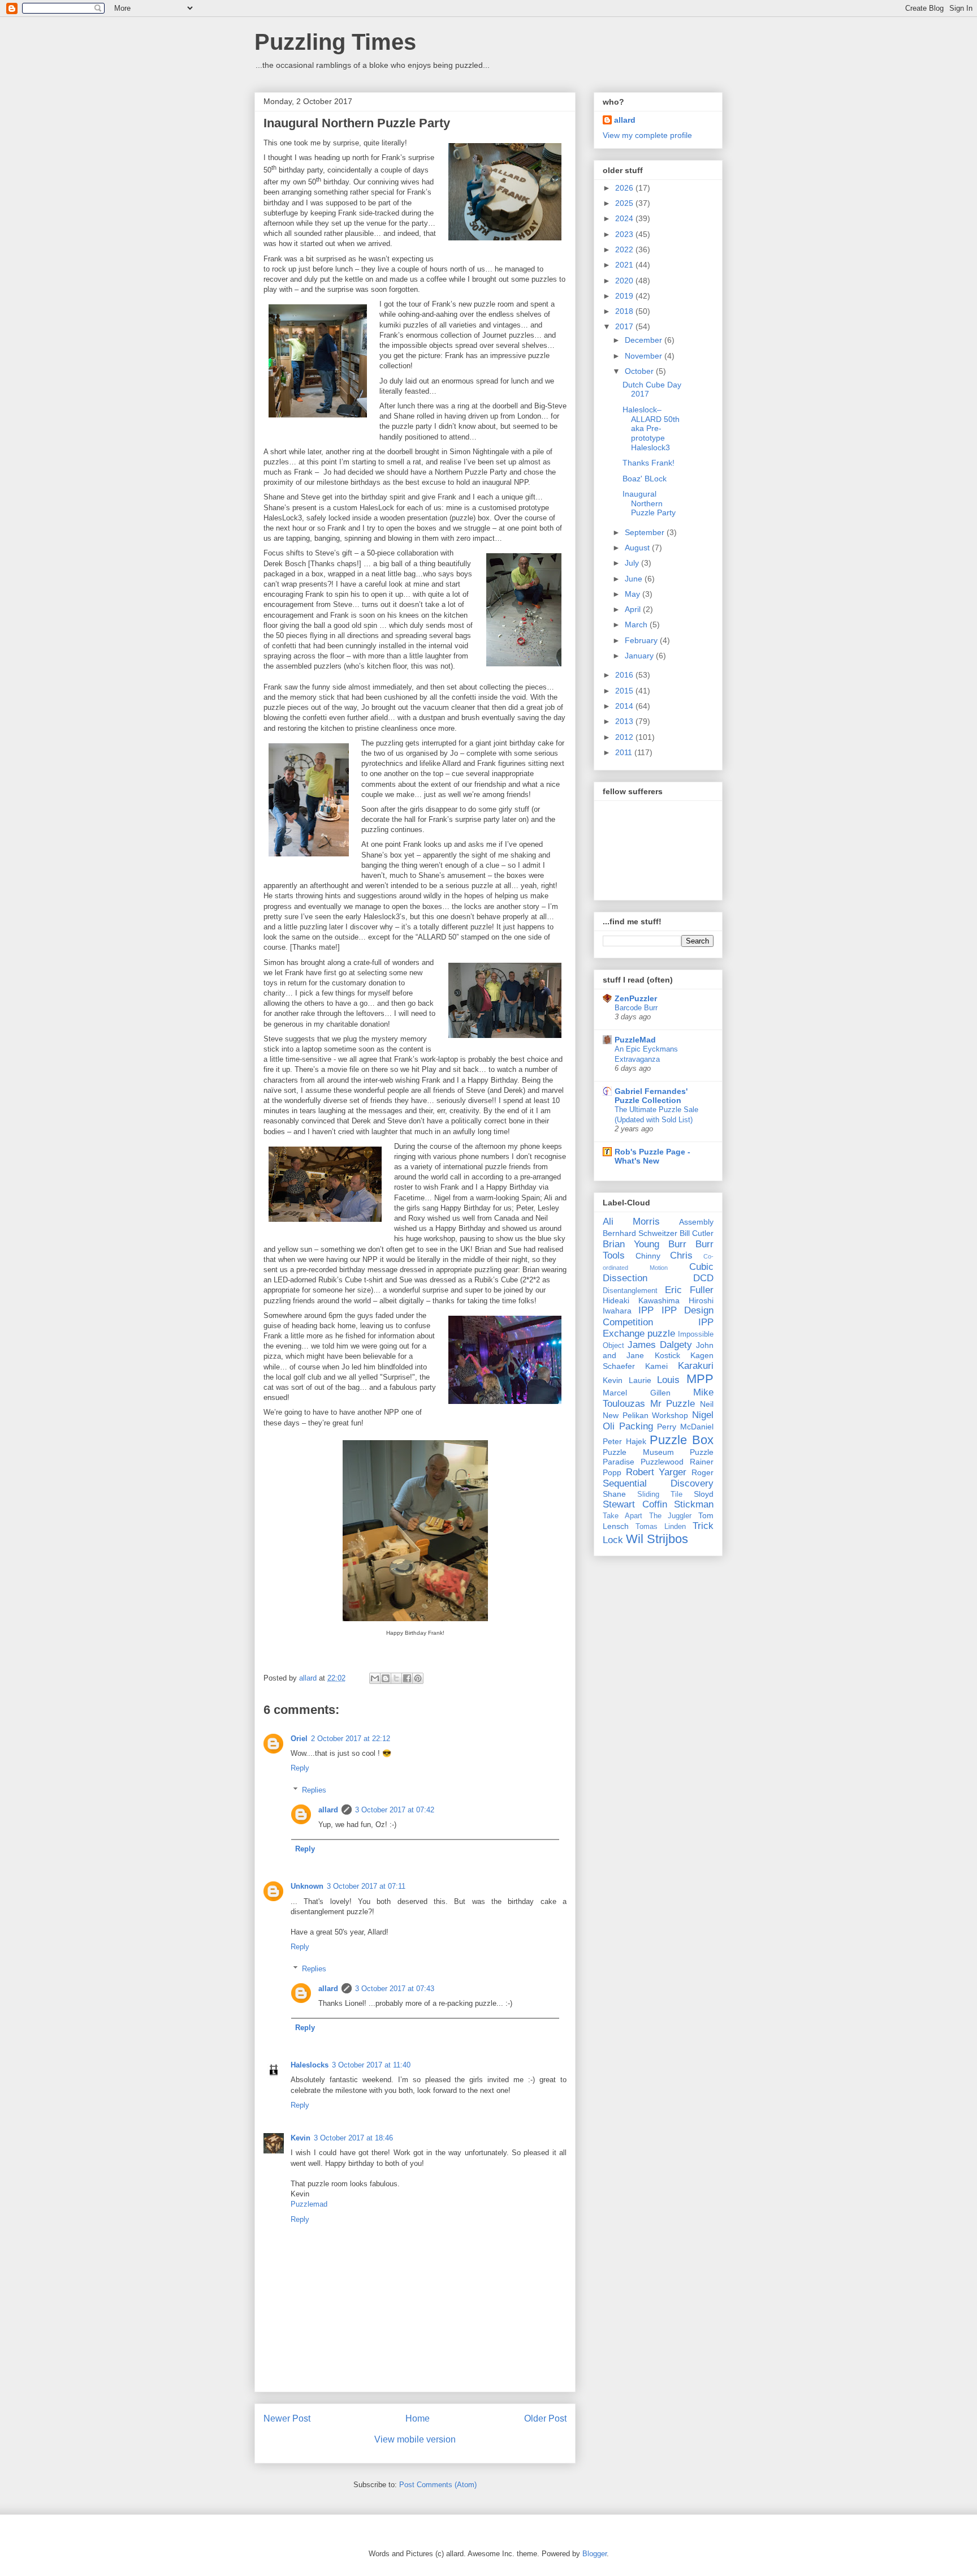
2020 (625, 281)
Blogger (595, 2554)
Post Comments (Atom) (438, 2485)
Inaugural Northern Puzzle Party (649, 503)
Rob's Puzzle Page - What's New (652, 1156)
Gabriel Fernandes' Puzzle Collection (651, 1096)
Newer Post (287, 2418)
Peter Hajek (624, 1441)
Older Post (545, 2418)
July (633, 563)
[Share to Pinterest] (418, 1678)
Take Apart (622, 1516)
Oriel (299, 1739)
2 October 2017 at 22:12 (351, 1739)
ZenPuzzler (636, 998)
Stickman (694, 1504)
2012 (625, 737)
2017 (625, 326)
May (634, 594)
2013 (625, 721)
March (637, 624)
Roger (703, 1472)
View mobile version (415, 2439)
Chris (681, 1255)
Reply (300, 1768)
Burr (677, 1244)
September (646, 532)
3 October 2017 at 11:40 (371, 2065)
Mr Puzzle (673, 1404)
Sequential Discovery (658, 1483)
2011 (625, 752)
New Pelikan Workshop (645, 1415)
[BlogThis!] (386, 1678)
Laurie (640, 1380)
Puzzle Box (682, 1440)
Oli (609, 1426)
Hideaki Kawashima (641, 1300)
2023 (625, 234)
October (640, 371)
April (634, 609)
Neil (707, 1404)
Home (418, 2418)
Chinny (648, 1256)
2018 (625, 311)
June (635, 579)
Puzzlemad (309, 2204)
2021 (625, 265)
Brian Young (631, 1244)
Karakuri (696, 1366)
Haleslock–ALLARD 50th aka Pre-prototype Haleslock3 (651, 428)
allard (328, 1810)
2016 (625, 675)
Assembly (696, 1222)
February (642, 640)
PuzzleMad (635, 1040)
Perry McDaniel (685, 1427)
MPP (700, 1379)
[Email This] (375, 1678)
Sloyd (704, 1494)
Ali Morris (631, 1222)
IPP (646, 1310)
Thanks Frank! (649, 463)
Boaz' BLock (645, 479)
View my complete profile (647, 135)
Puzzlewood (662, 1462)
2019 (625, 296)
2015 (625, 691)
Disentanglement (630, 1291)
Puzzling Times (335, 42)
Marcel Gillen (637, 1393)
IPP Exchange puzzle (658, 1328)
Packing (636, 1426)
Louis (668, 1380)
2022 (625, 249)
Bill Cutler (697, 1233)
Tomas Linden (661, 1527)
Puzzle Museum (638, 1452)
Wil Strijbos (657, 1539)
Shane (614, 1494)
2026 (625, 188)
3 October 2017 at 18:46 (353, 2138)
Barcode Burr (636, 1008)
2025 (625, 203)
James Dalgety (660, 1345)
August (638, 548)
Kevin (301, 2138)
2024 (625, 218)
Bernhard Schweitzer (640, 1233)
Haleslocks (310, 2065)
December (645, 340)
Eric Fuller (689, 1290)
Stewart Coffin (635, 1504)
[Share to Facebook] (407, 1678)
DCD (703, 1278)
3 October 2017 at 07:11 (366, 1886)
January (640, 656)
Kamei (656, 1366)
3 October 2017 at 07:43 (395, 1989)
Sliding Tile (660, 1494)
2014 (625, 706)
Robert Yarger (656, 1472)
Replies (314, 1790)
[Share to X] (396, 1678)
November (645, 356)
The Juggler (671, 1516)
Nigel (703, 1415)
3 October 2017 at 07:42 (395, 1810)
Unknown (307, 1886)
